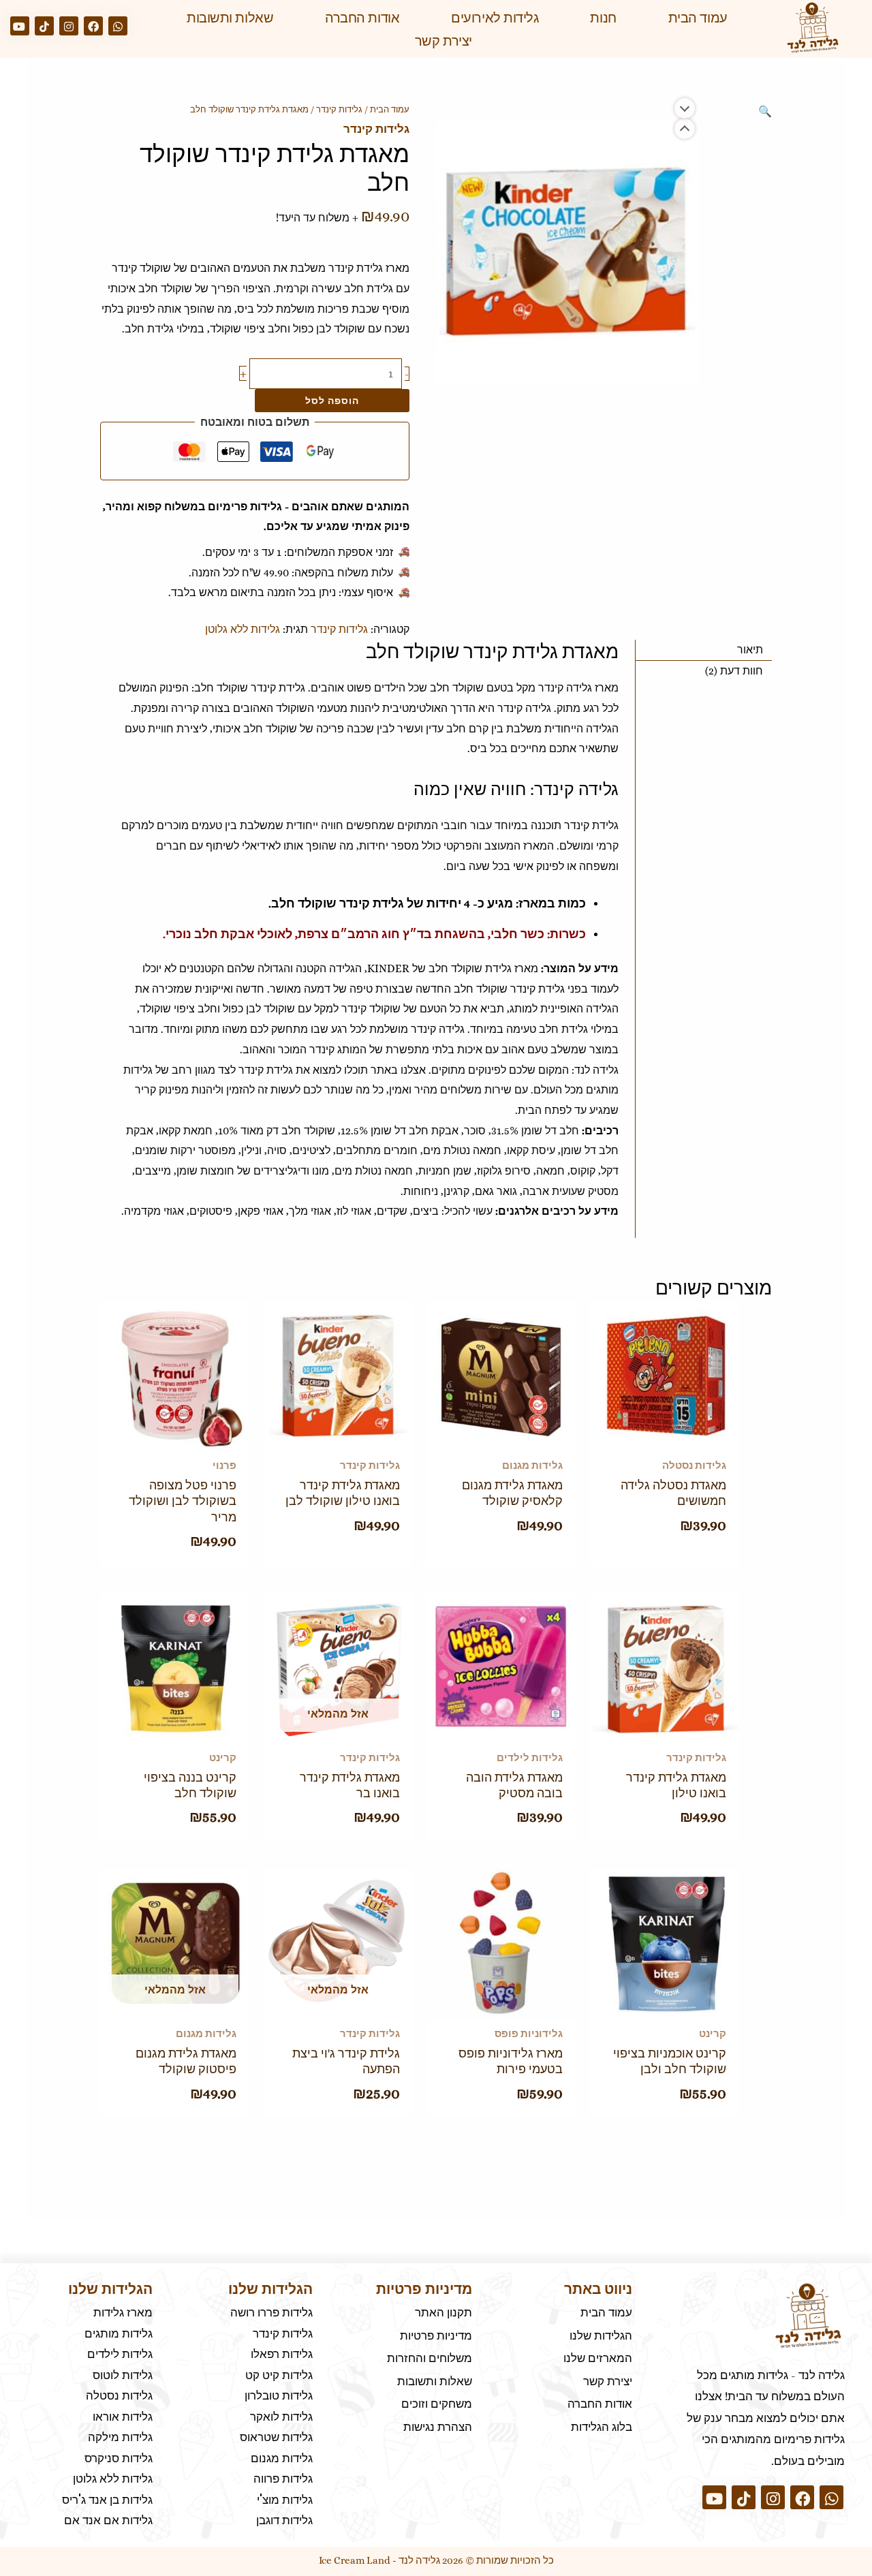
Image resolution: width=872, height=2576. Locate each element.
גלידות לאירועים (495, 18)
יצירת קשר (443, 41)
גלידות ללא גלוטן (243, 629)
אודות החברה (362, 18)
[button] (765, 111)
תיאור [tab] (750, 650)
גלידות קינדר (339, 109)
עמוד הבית (698, 18)
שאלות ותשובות (230, 18)
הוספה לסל (332, 400)
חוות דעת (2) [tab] (734, 671)
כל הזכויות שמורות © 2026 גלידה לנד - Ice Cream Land (436, 2560)
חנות (603, 18)
